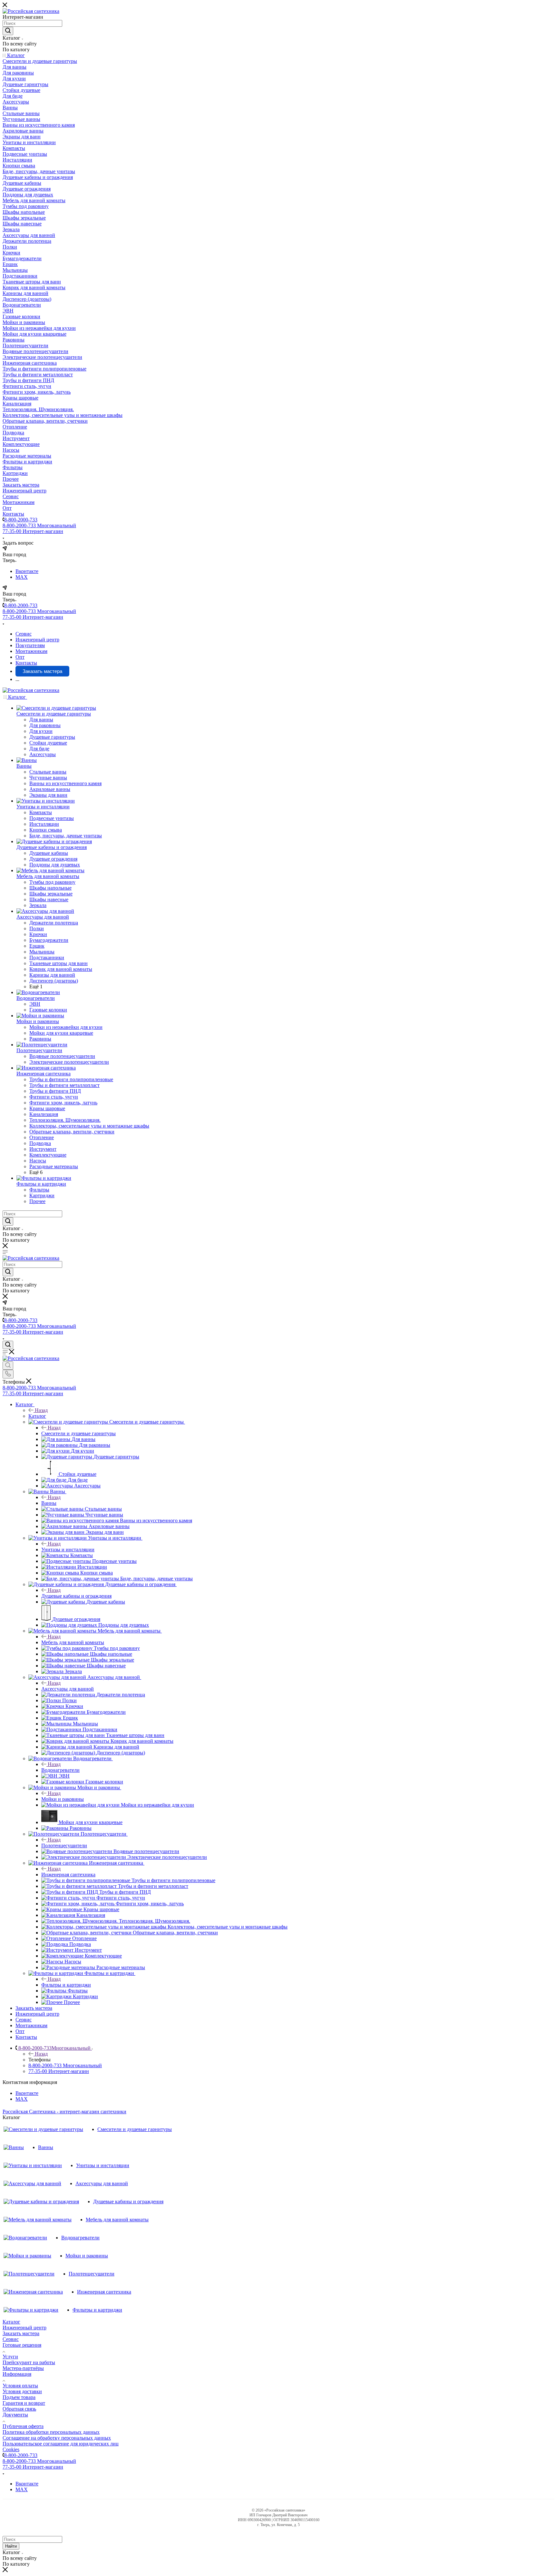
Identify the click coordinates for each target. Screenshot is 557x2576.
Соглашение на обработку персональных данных (57, 2438)
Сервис (11, 2339)
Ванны (49, 1503)
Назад (41, 1410)
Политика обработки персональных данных (51, 2432)
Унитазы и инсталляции (68, 1550)
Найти (11, 2546)
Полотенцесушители (64, 1846)
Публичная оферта (23, 2426)
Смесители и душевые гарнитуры (78, 1433)
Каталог (37, 1416)
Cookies (11, 2449)
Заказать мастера (21, 2333)
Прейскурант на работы (29, 2362)
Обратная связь (19, 2409)
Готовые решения (22, 2345)
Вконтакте (27, 571)
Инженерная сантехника (68, 1875)
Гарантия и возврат (24, 2403)
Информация (17, 2374)
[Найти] (8, 31)
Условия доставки (22, 2391)
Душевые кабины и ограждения (76, 1596)
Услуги (10, 2357)
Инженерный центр (24, 2328)
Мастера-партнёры (23, 2368)
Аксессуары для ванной (68, 1689)
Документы (15, 2415)
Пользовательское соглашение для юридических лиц (61, 2444)
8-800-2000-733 (21, 520)
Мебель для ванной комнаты (73, 1642)
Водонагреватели (60, 1770)
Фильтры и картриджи (66, 1985)
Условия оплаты (20, 2386)
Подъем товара (19, 2397)
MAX (22, 577)
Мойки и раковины (63, 1799)
